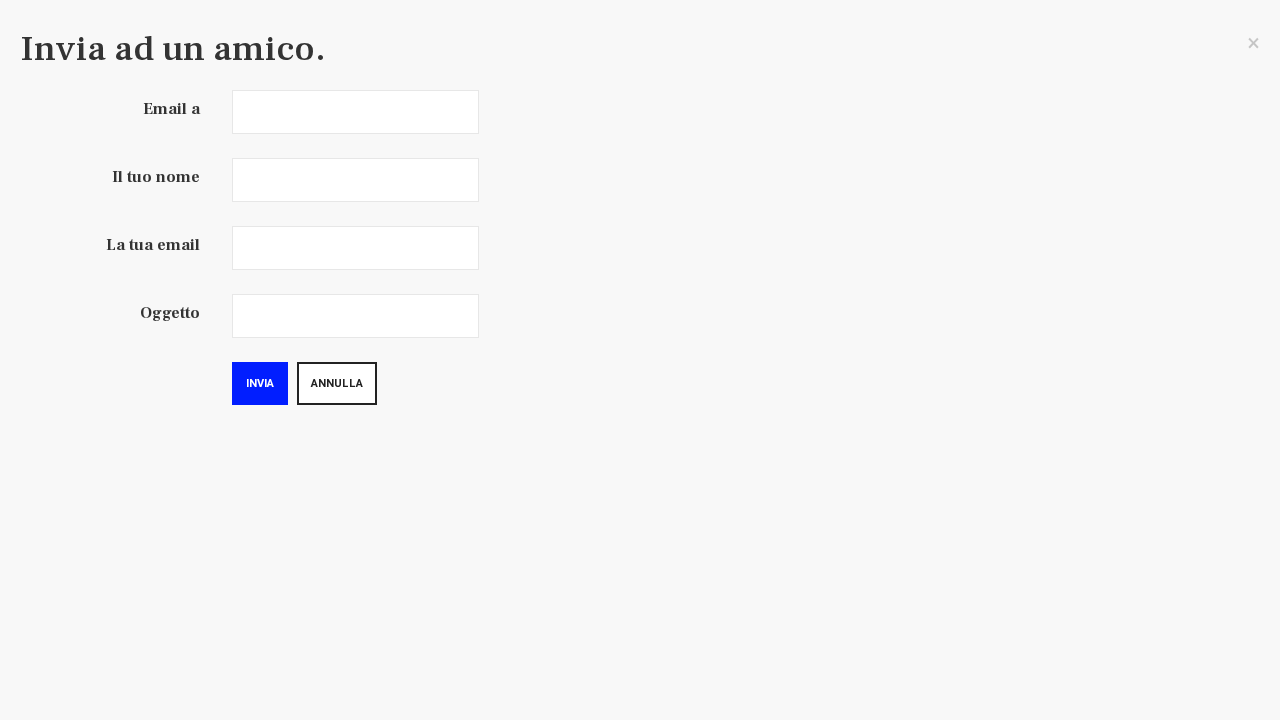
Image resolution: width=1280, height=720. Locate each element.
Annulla (337, 383)
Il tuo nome (156, 177)
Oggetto (170, 313)
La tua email (153, 245)
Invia (260, 383)
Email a (171, 109)
